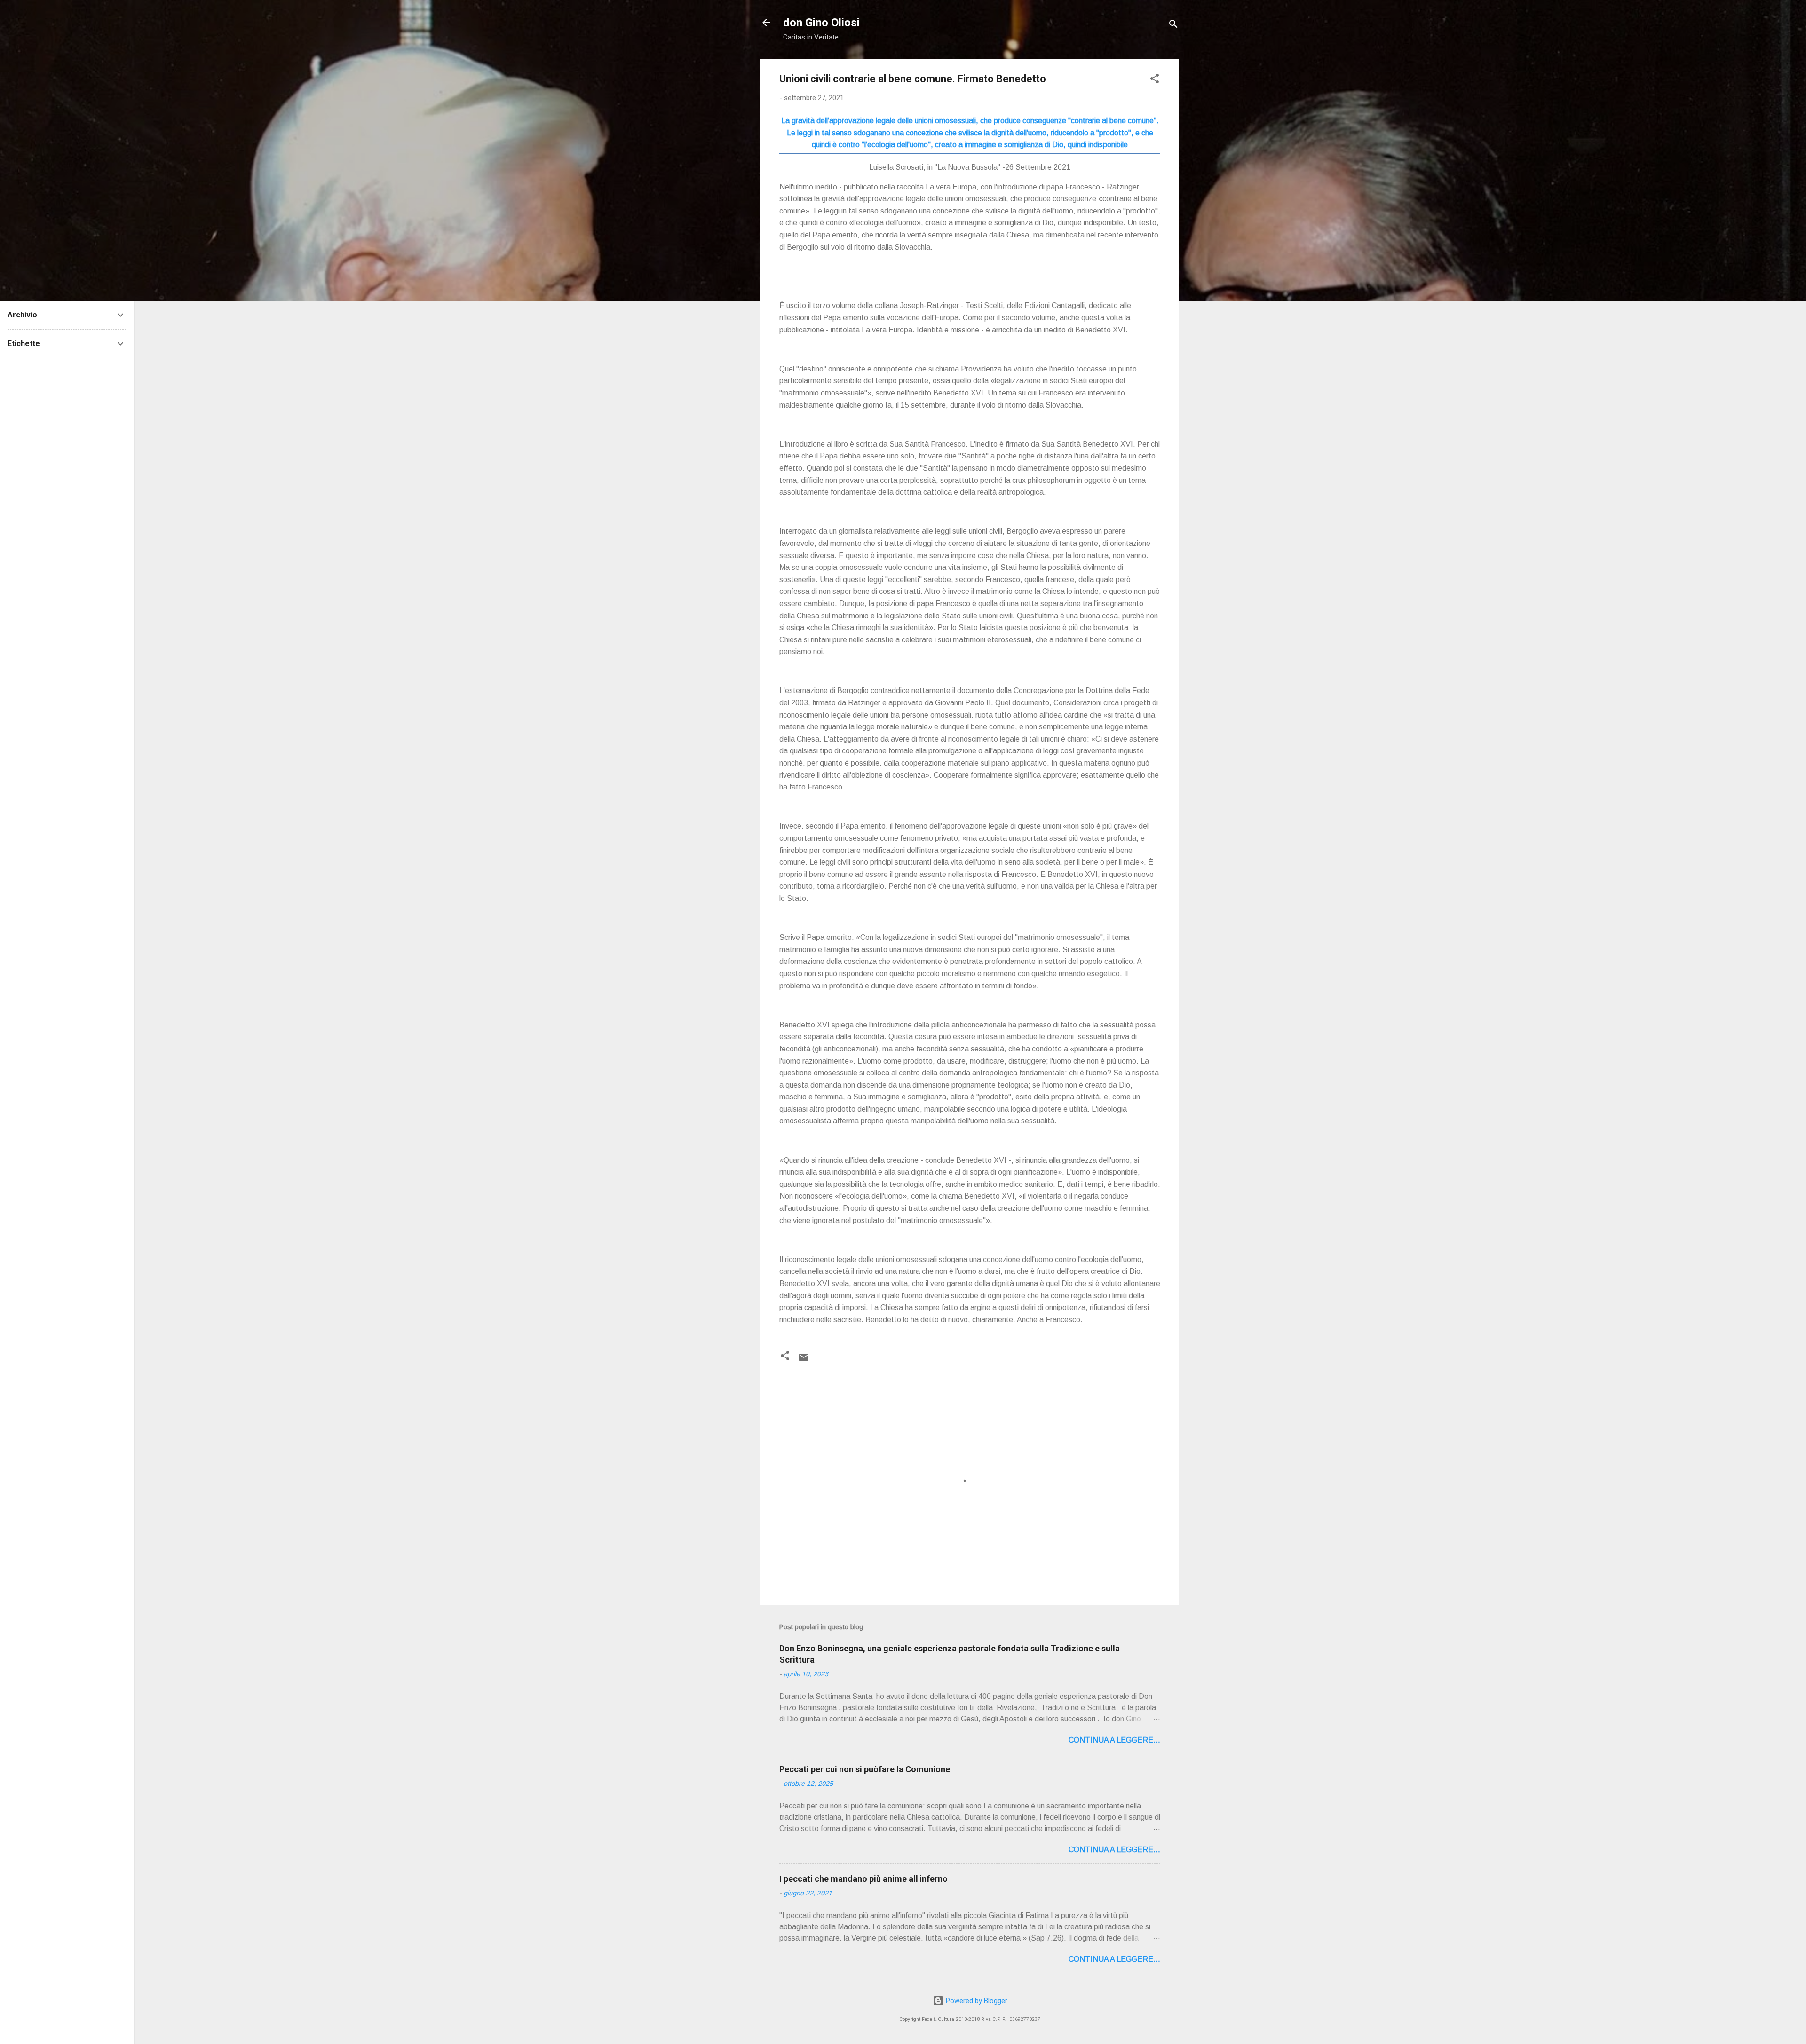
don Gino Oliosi (821, 23)
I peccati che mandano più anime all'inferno (863, 1879)
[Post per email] (804, 1361)
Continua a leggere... (1114, 1740)
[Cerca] (1173, 26)
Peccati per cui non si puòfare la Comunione (865, 1769)
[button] (1155, 80)
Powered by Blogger (976, 2001)
